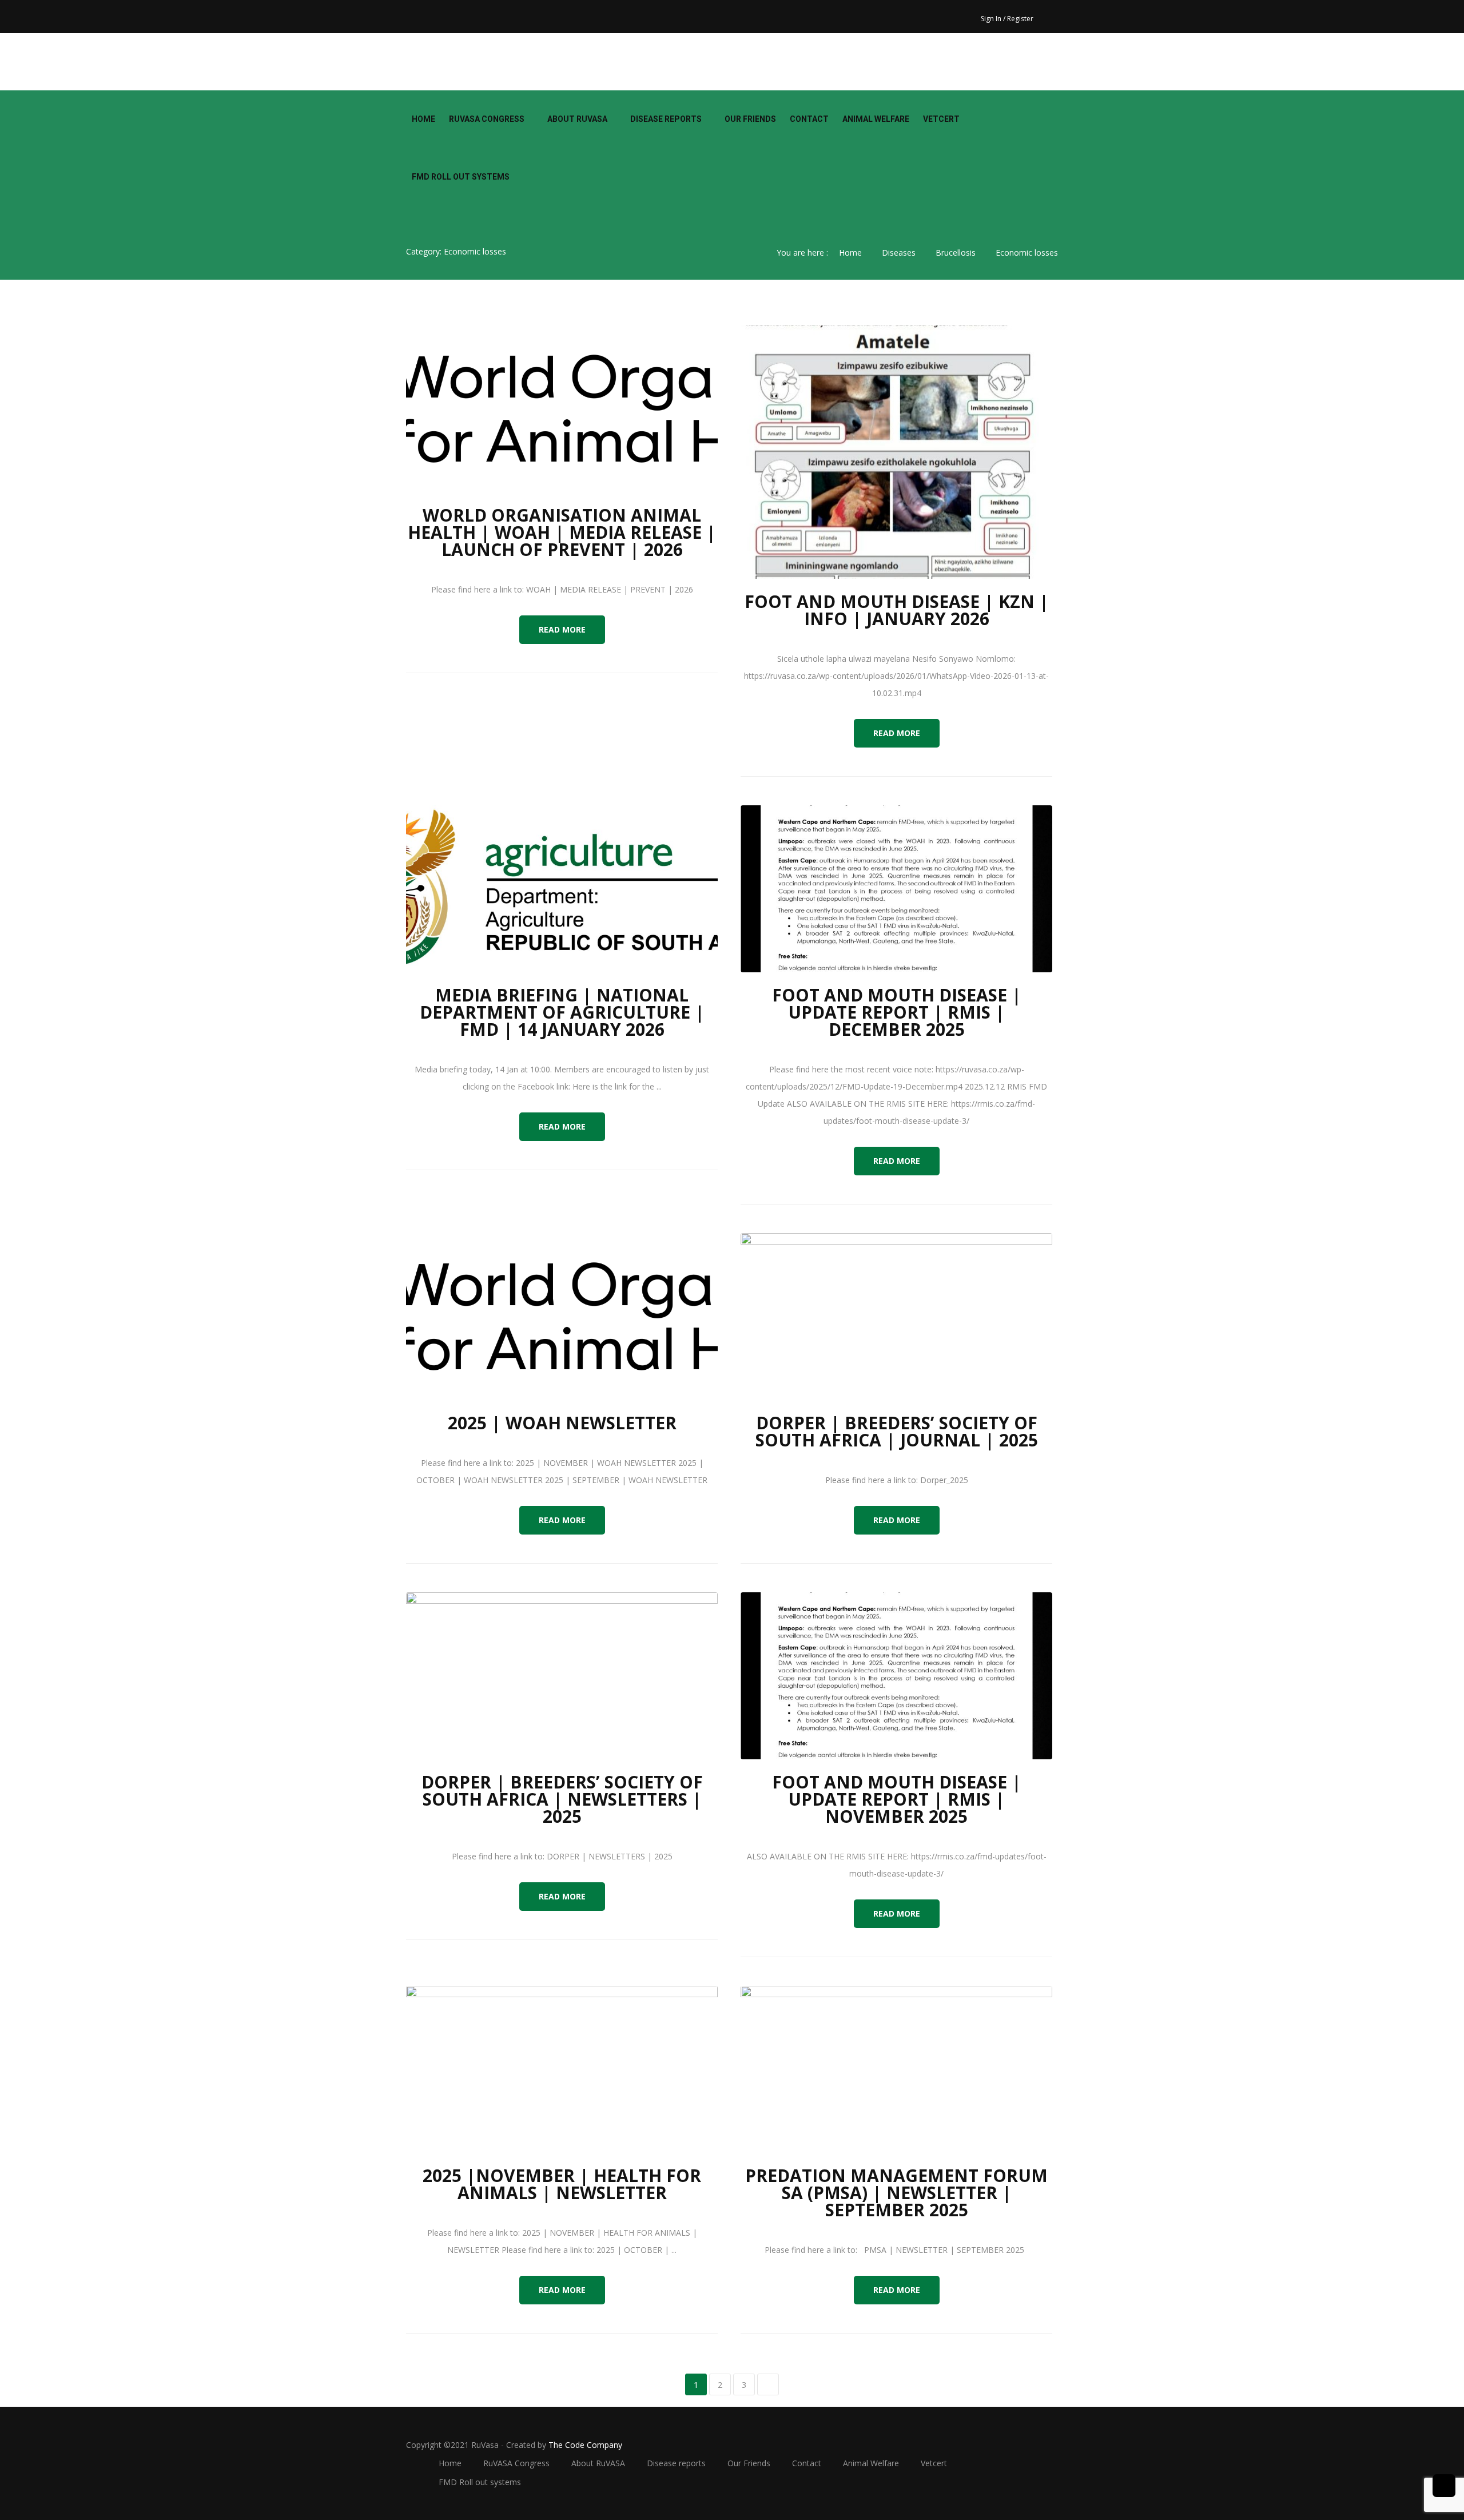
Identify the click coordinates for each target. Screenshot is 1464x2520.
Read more (562, 629)
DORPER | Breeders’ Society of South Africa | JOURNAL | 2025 (897, 1431)
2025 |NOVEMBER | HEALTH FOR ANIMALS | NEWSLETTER (562, 2184)
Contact (809, 119)
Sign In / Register (1007, 19)
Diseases (899, 253)
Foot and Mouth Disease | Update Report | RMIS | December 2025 (897, 1012)
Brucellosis (956, 253)
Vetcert (941, 119)
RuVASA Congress (487, 119)
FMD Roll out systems (461, 177)
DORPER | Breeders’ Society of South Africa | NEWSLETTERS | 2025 (562, 1799)
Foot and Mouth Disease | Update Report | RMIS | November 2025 (897, 1799)
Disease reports (666, 119)
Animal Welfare (876, 119)
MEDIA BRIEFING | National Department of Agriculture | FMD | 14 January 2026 (562, 1012)
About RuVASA (577, 119)
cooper (435, 62)
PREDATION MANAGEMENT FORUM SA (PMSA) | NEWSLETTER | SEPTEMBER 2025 (896, 2193)
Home (423, 119)
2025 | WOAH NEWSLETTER (562, 1423)
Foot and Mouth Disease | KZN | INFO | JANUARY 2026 (897, 610)
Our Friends (750, 119)
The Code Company (585, 2445)
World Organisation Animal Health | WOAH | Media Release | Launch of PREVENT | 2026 (562, 532)
